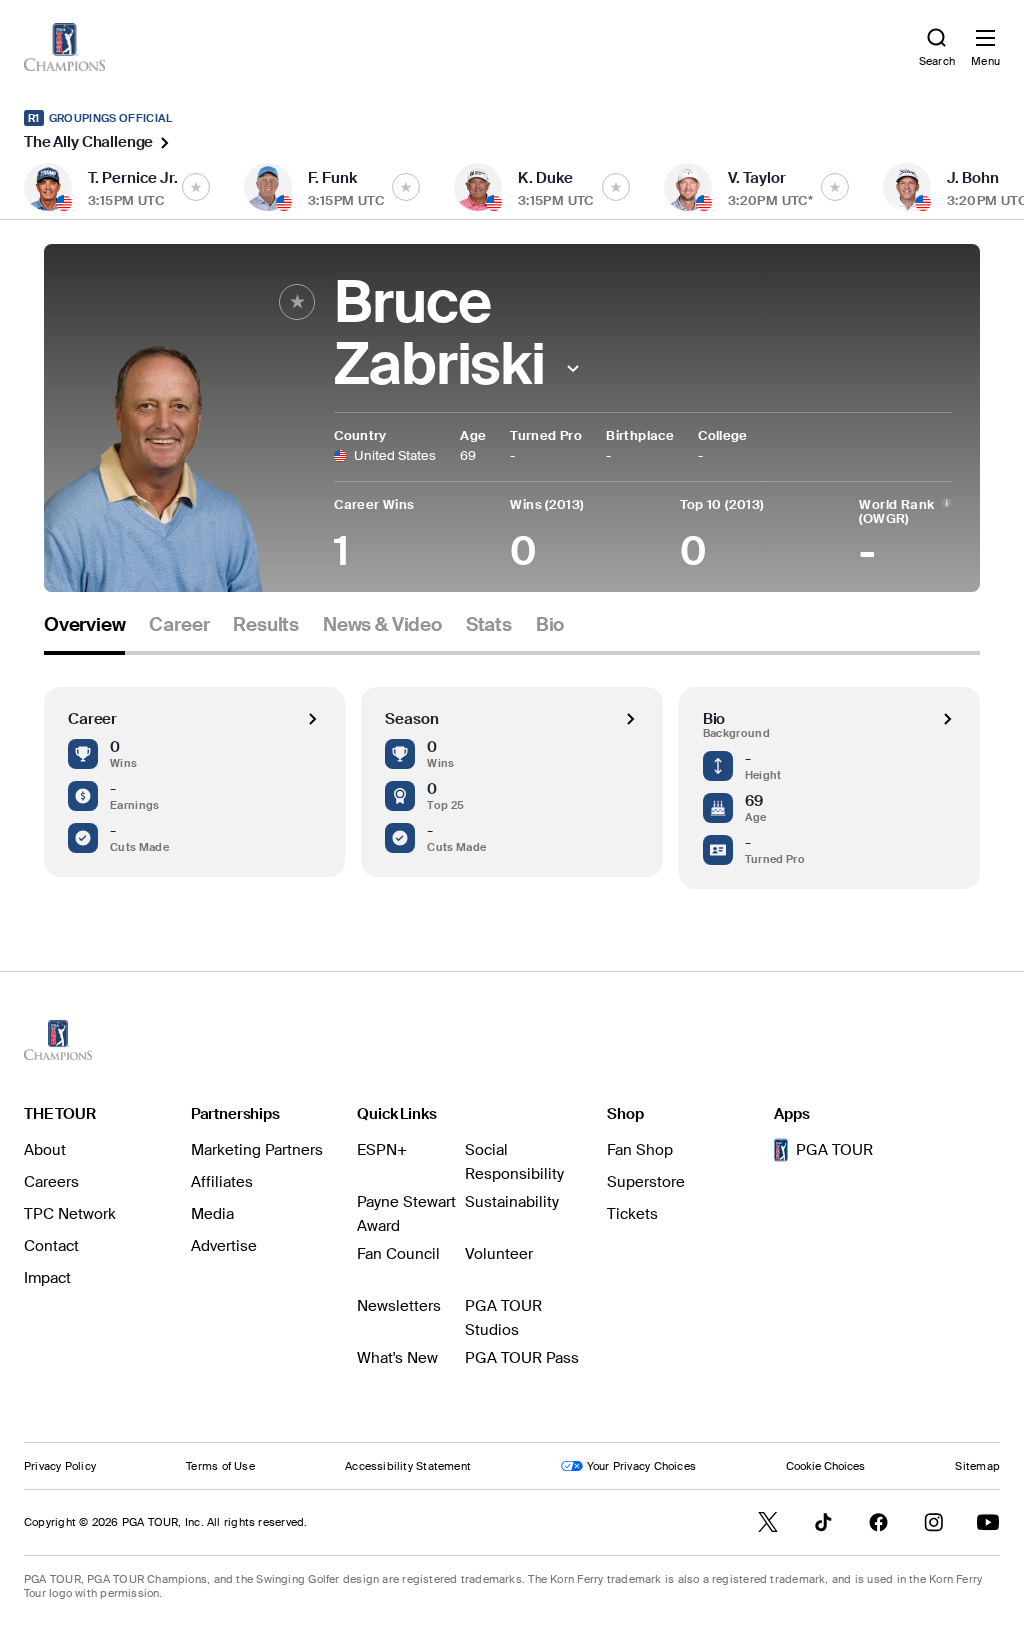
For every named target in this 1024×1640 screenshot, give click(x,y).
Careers (51, 1182)
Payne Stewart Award (406, 1214)
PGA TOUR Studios (503, 1318)
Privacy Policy (60, 1466)
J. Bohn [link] (973, 178)
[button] (573, 368)
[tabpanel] (512, 772)
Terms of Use (220, 1466)
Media (212, 1214)
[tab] (84, 632)
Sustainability (512, 1202)
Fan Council (398, 1254)
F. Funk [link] (332, 178)
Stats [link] (489, 625)
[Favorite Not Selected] (196, 187)
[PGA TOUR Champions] (58, 1040)
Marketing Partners (257, 1150)
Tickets (632, 1214)
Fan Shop (640, 1150)
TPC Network (70, 1214)
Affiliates (222, 1182)
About (45, 1150)
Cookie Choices (825, 1466)
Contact (51, 1246)
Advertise (224, 1246)
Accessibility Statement (408, 1466)
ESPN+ (382, 1150)
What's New (397, 1358)
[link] (64, 47)
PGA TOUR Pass (522, 1358)
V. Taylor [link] (757, 178)
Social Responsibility (514, 1162)
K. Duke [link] (545, 178)
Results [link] (266, 625)
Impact (47, 1278)
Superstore (646, 1182)
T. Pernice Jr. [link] (133, 178)
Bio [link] (550, 625)
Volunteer (499, 1254)
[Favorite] (297, 302)
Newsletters (399, 1306)
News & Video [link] (382, 625)
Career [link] (179, 625)
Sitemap (977, 1466)
